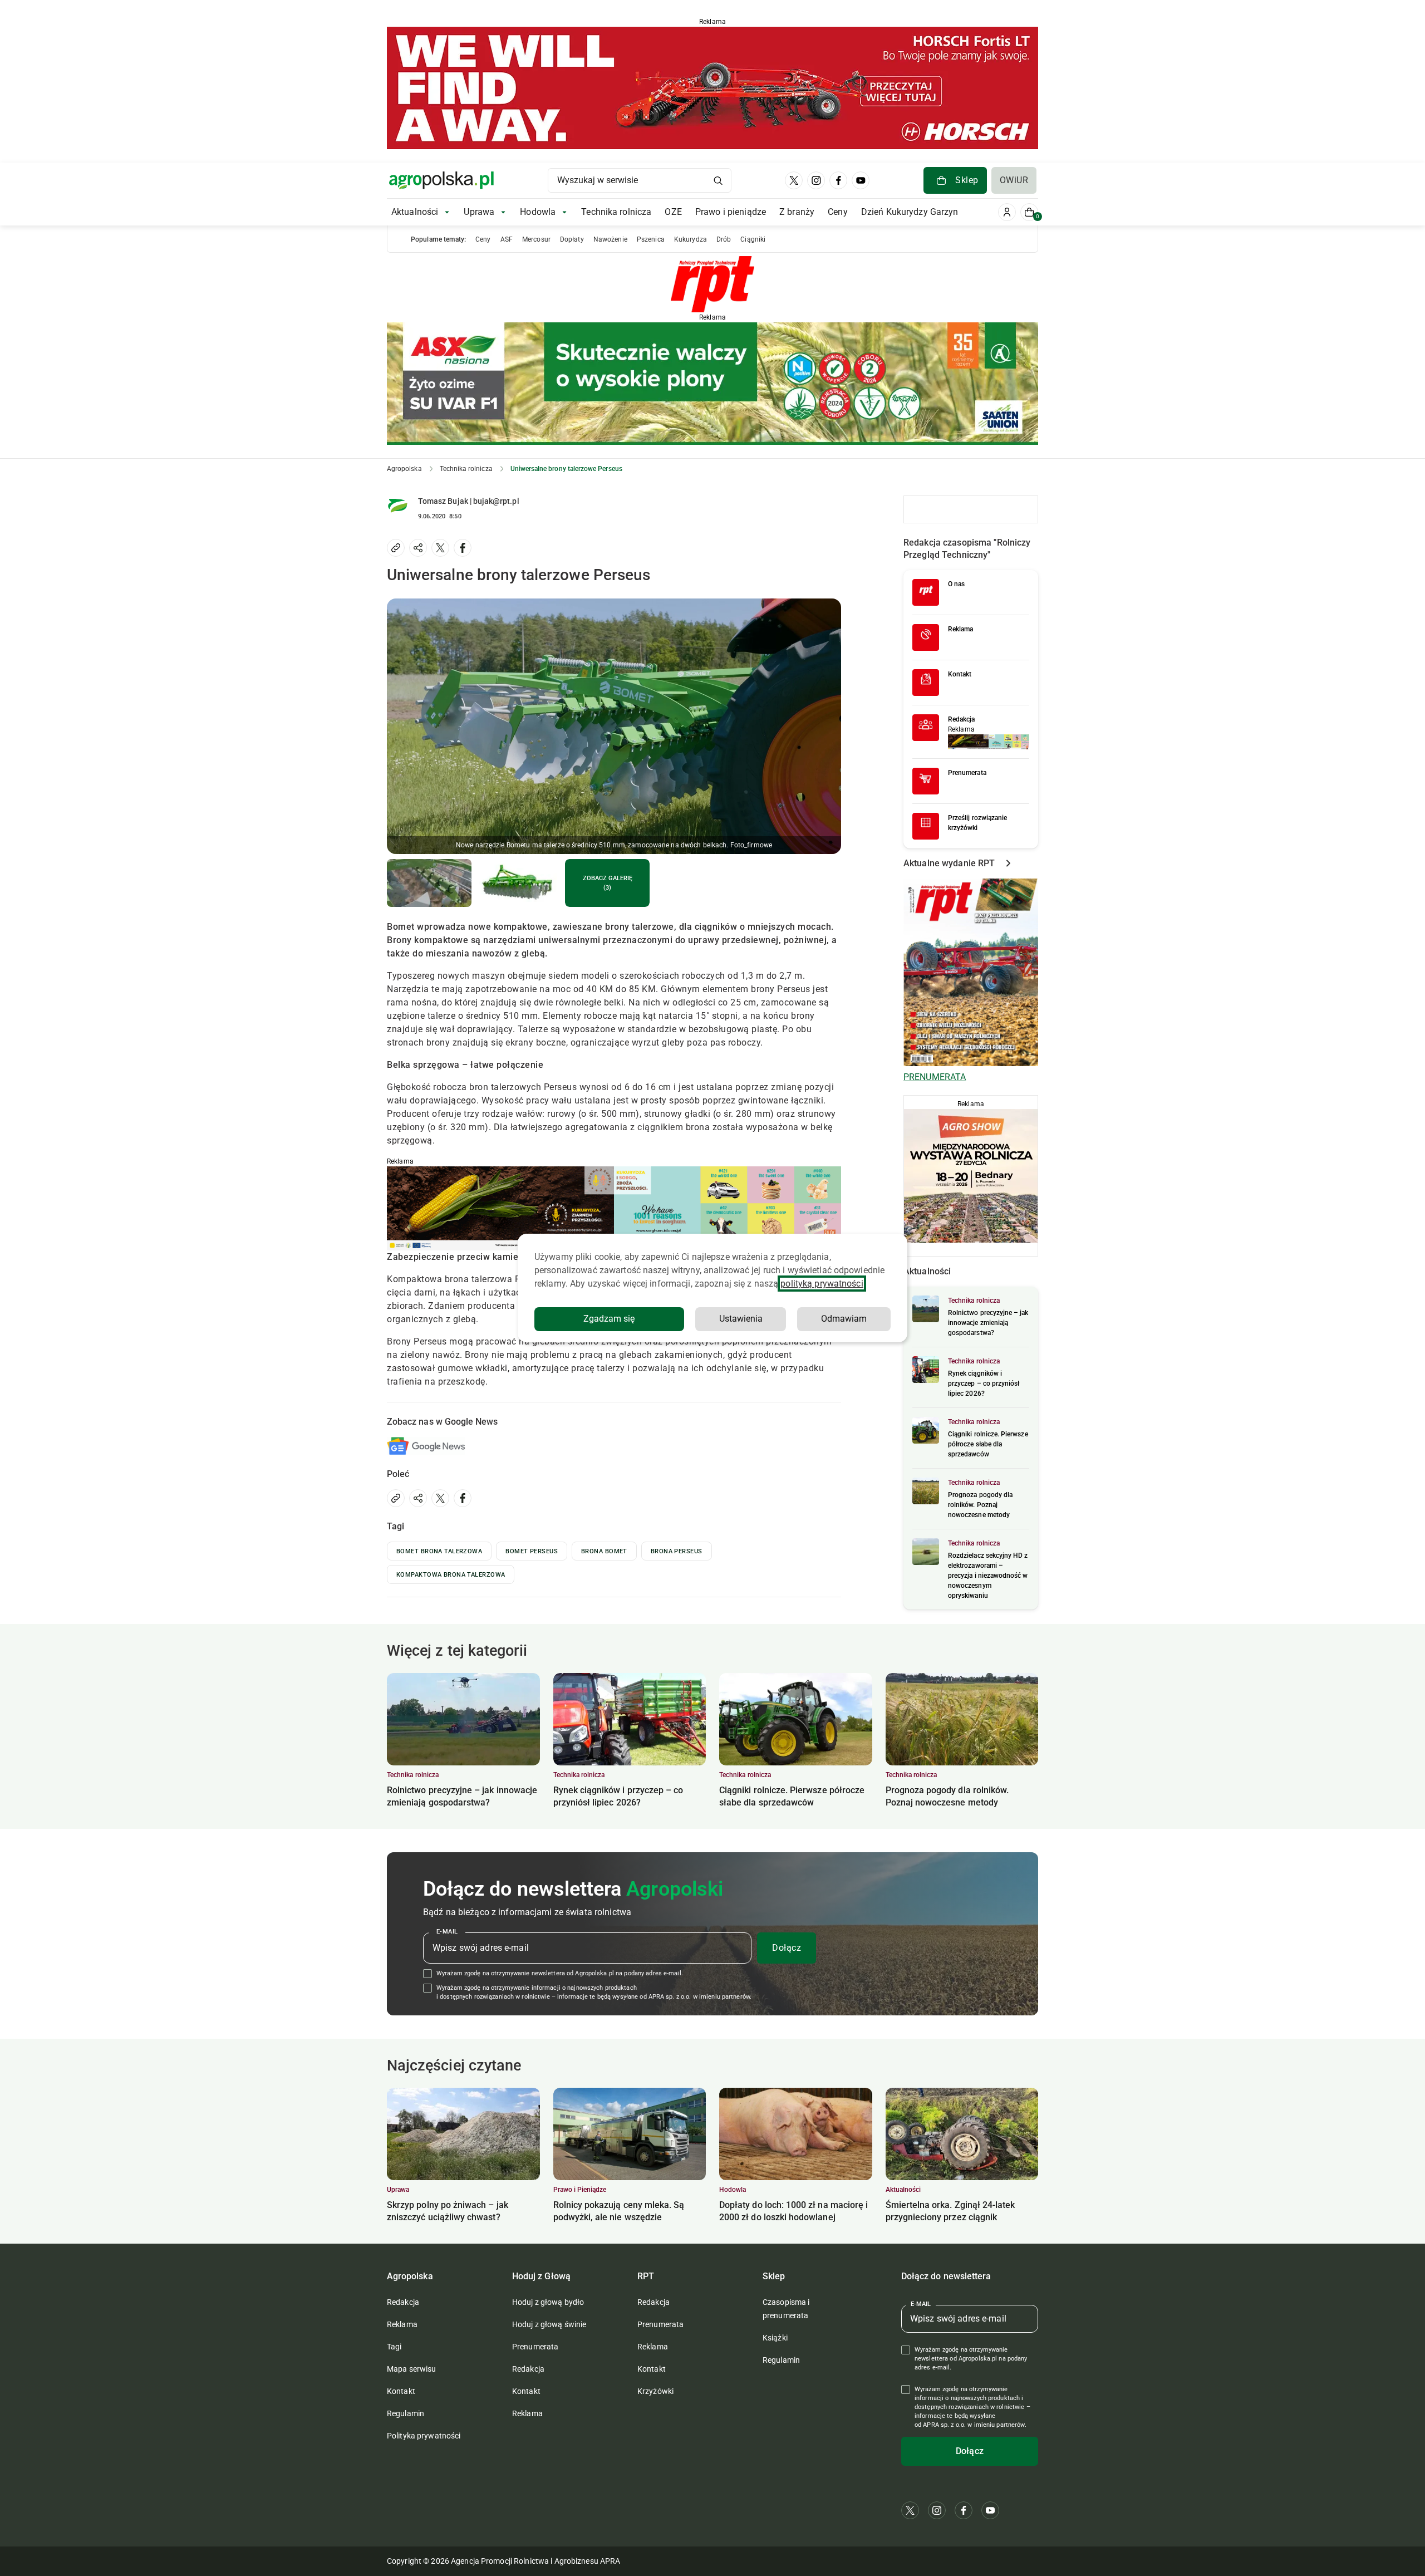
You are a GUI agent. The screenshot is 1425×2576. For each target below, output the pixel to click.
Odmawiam (844, 1319)
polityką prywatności (822, 1284)
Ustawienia (741, 1319)
